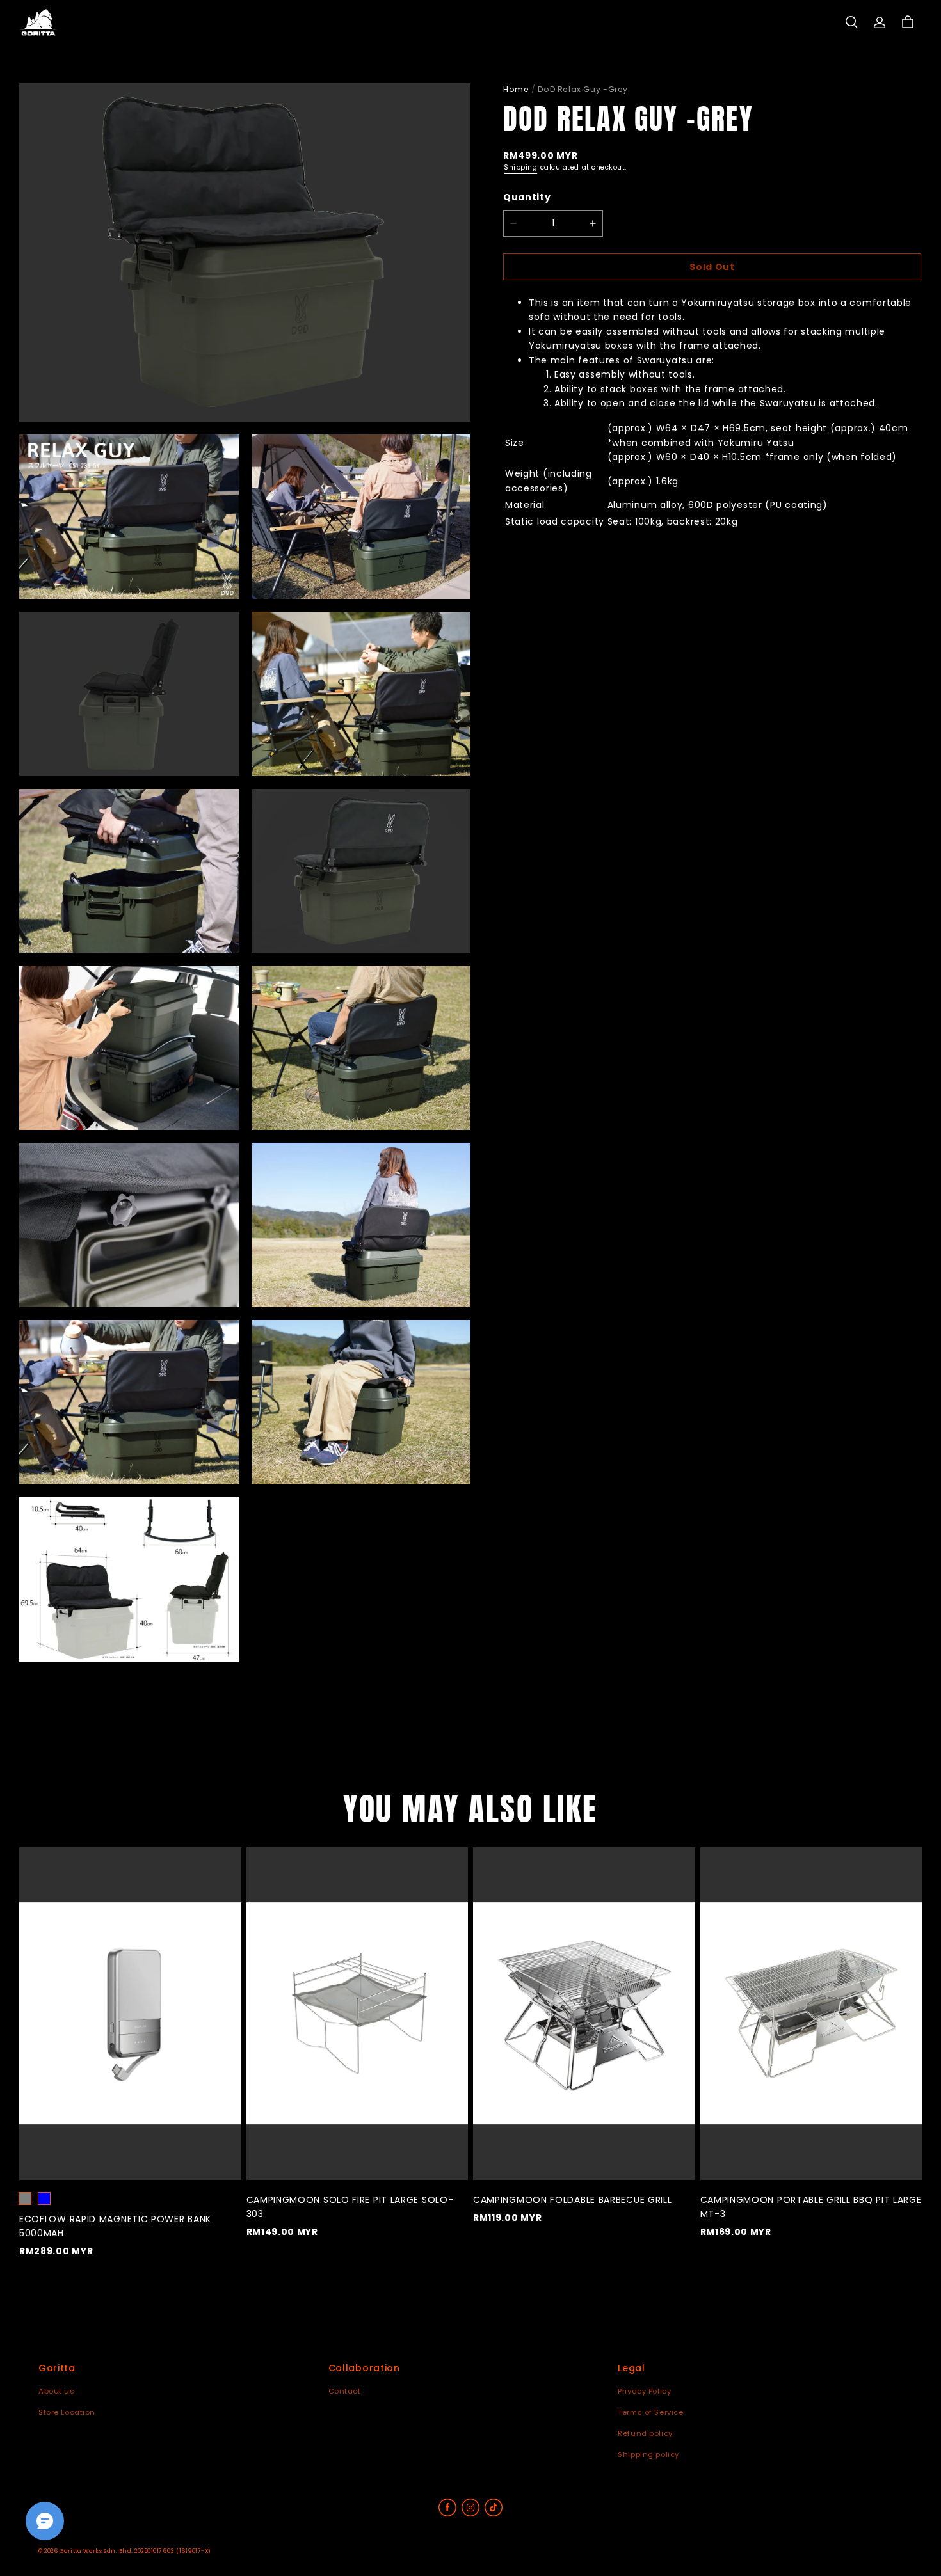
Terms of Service (650, 2412)
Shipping (520, 168)
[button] (851, 22)
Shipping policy (648, 2454)
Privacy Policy (644, 2391)
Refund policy (645, 2433)
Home (516, 89)
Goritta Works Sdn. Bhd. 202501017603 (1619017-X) (135, 2551)
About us (57, 2391)
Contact (345, 2391)
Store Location (67, 2412)
